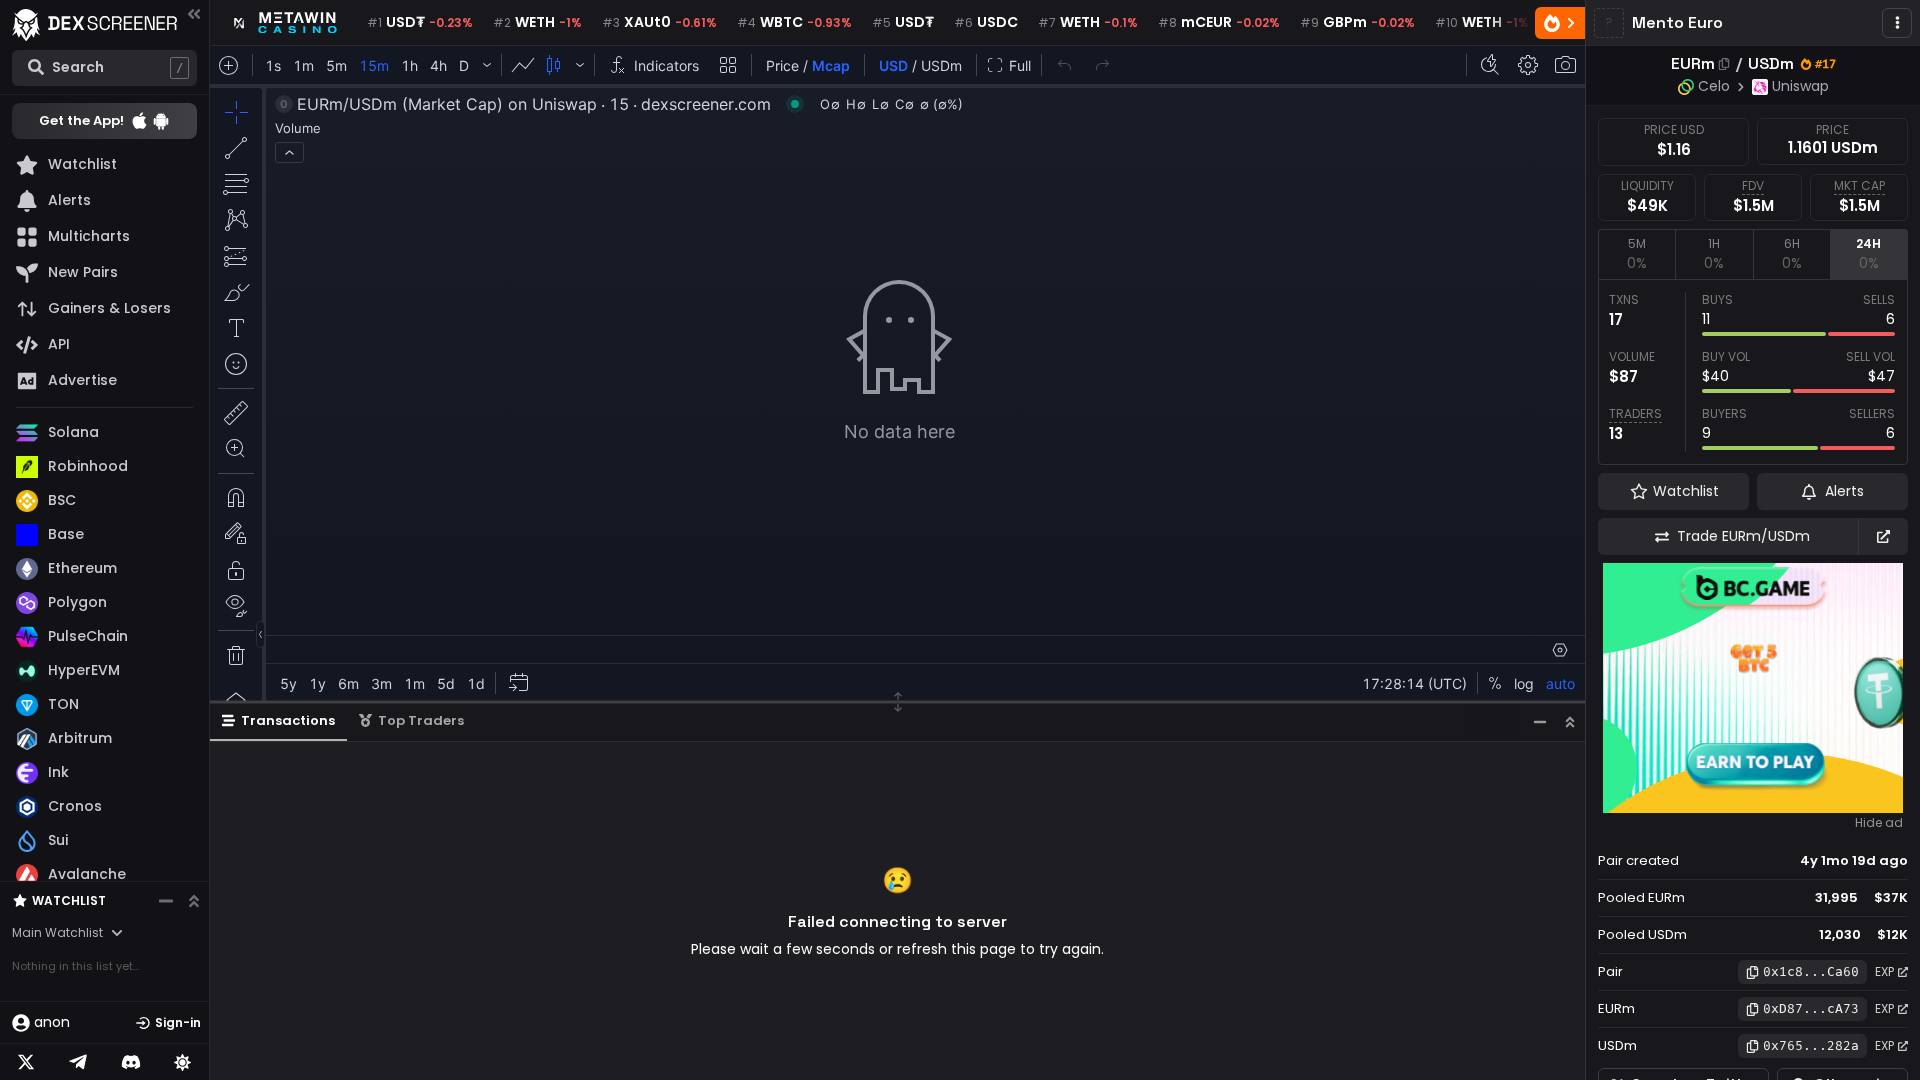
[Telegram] (78, 1062)
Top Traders (421, 720)
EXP (1884, 971)
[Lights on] (183, 1062)
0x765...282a (1811, 1045)
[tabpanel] (1753, 372)
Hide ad (1879, 823)
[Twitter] (26, 1062)
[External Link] (1883, 536)
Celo (1714, 86)
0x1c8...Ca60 (1811, 971)
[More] (1897, 23)
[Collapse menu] (194, 13)
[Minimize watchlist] (166, 901)
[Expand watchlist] (194, 901)
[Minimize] (1540, 721)
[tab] (1636, 254)
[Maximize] (1570, 721)
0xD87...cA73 (1811, 1008)
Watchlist (69, 900)
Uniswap (1800, 86)
